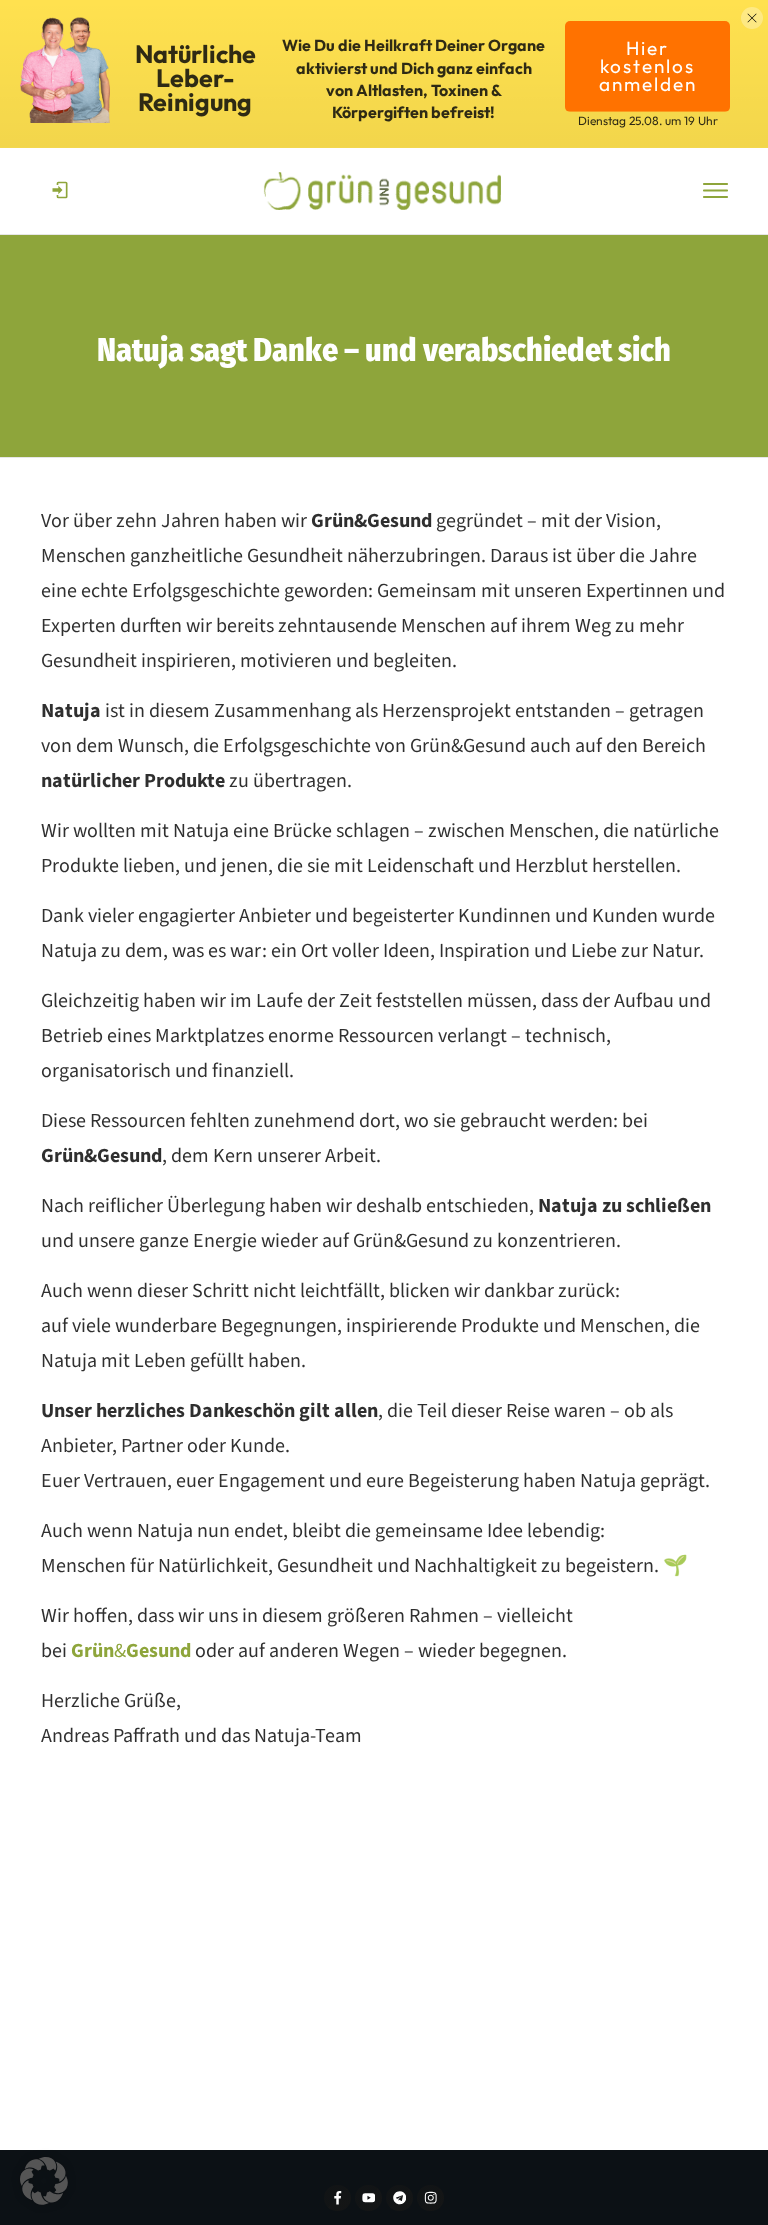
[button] (44, 2181)
